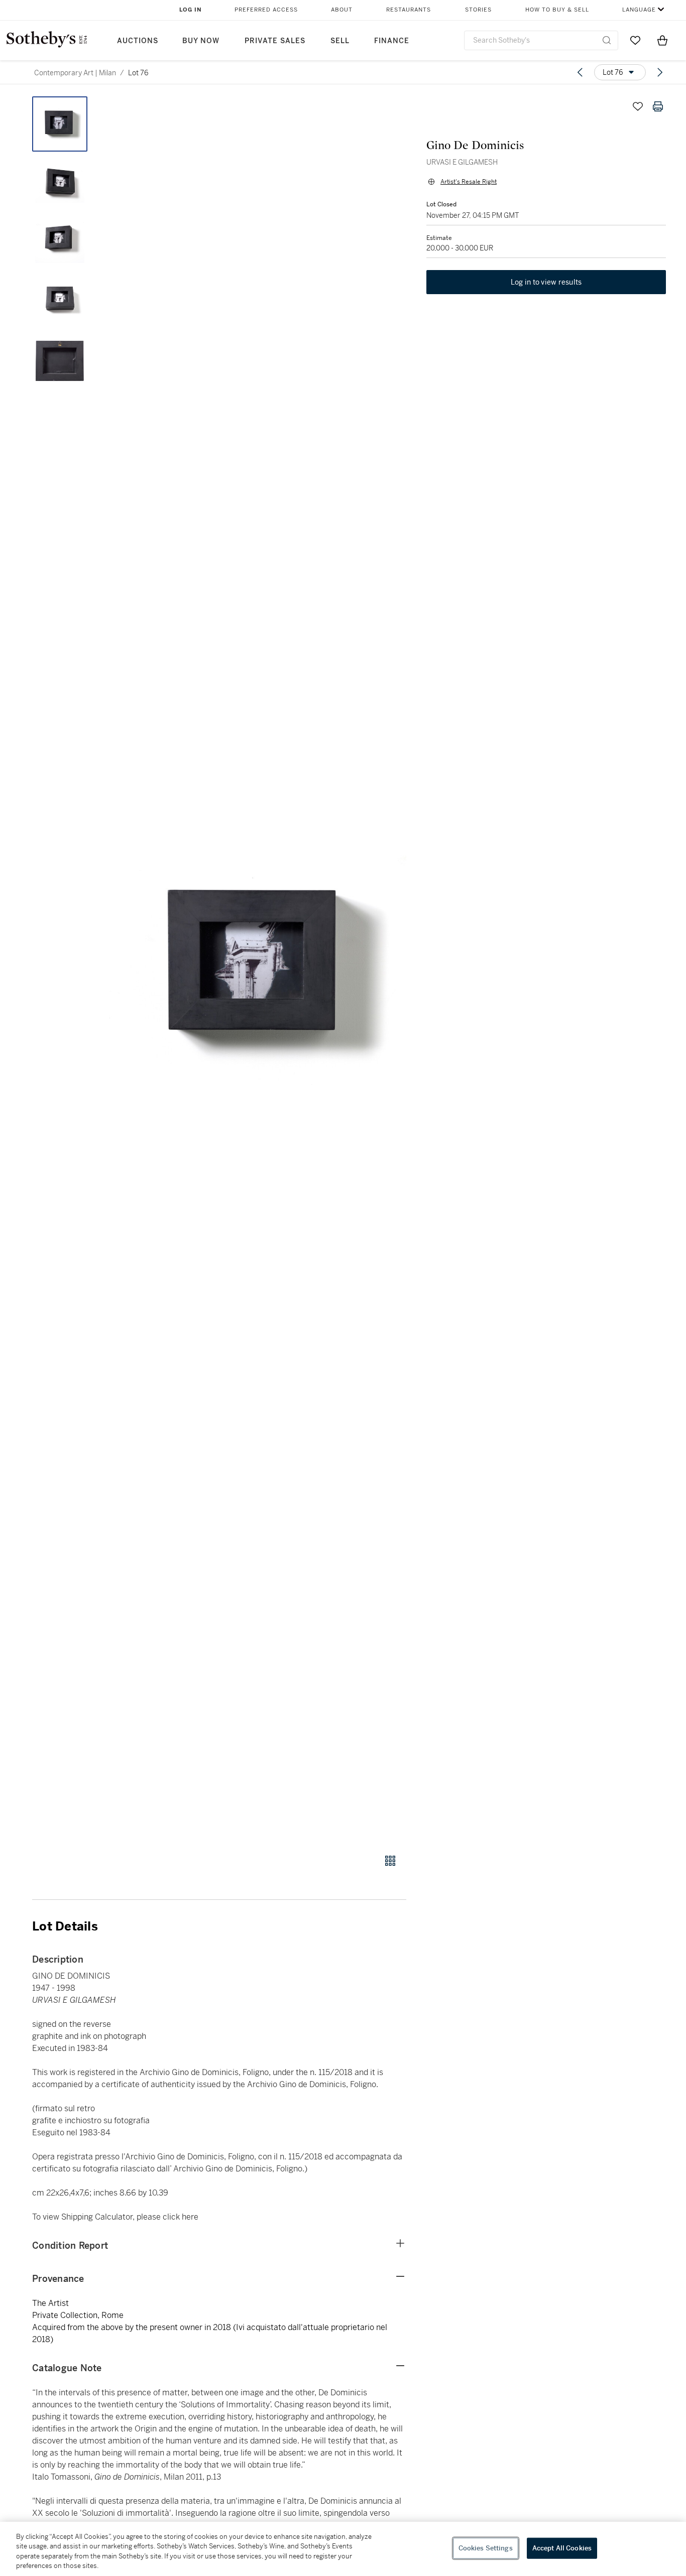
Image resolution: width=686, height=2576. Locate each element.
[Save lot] (638, 106)
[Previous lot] (580, 72)
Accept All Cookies (562, 2548)
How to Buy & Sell (557, 10)
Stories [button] (478, 10)
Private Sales (275, 41)
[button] (258, 970)
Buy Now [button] (201, 41)
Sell (340, 41)
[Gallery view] (390, 1861)
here (190, 2217)
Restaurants (409, 10)
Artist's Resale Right (469, 182)
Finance (392, 41)
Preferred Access (266, 10)
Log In (191, 10)
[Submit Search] (607, 40)
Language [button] (639, 10)
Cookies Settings (486, 2548)
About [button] (342, 10)
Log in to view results (546, 282)
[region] (343, 2549)
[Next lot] (660, 72)
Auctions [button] (138, 41)
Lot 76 (138, 73)
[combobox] (541, 40)
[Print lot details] (658, 106)
